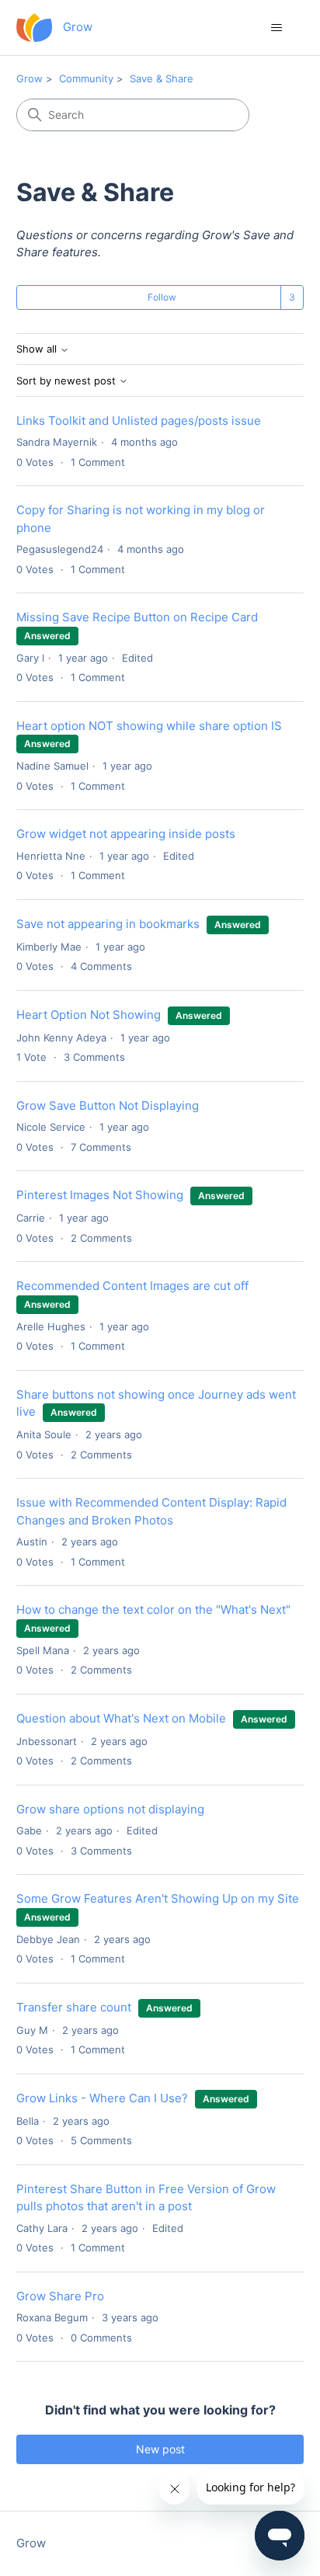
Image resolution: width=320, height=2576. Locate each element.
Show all (38, 349)
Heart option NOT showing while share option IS (149, 726)
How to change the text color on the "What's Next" (153, 1610)
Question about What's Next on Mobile (121, 1718)
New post (160, 2449)
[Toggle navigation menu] (276, 28)
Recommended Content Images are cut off (132, 1286)
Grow (30, 78)
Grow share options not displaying (110, 1809)
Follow (162, 297)
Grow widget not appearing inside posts (126, 834)
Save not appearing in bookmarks (108, 924)
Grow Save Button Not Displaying (108, 1105)
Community (86, 78)
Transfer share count (74, 2007)
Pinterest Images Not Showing (101, 1195)
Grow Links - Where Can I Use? (102, 2098)
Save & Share (162, 78)
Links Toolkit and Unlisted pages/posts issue (139, 421)
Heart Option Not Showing (89, 1015)
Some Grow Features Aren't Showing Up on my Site (158, 1898)
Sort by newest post (68, 381)
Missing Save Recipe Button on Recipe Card (137, 617)
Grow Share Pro (60, 2296)
